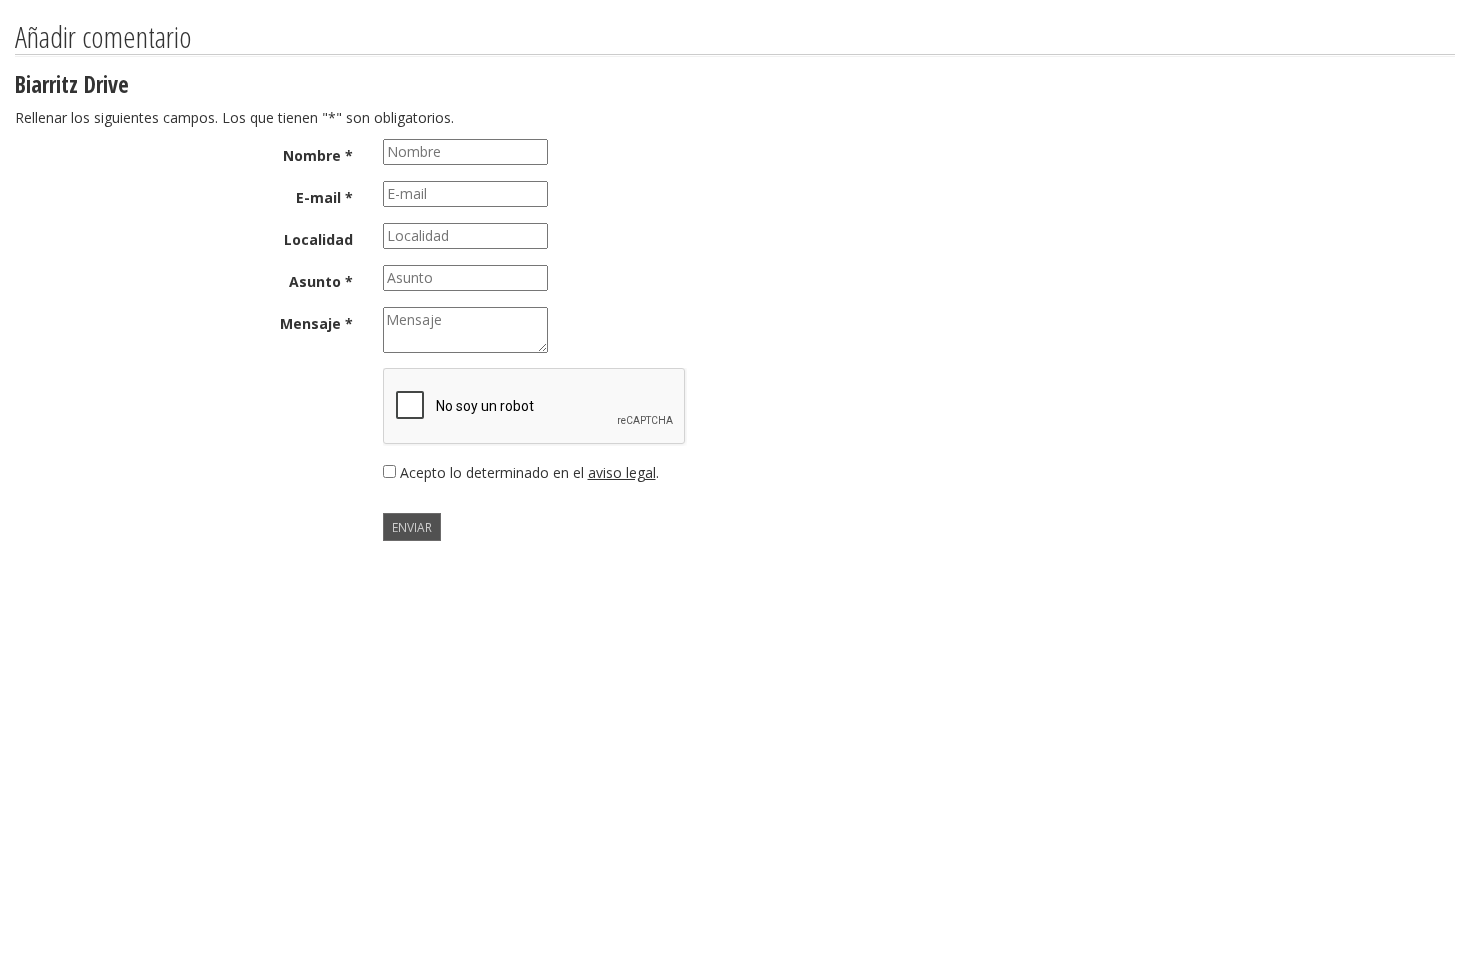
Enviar (412, 527)
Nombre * (318, 155)
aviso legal (622, 472)
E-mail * (324, 197)
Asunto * (321, 281)
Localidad (318, 239)
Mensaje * (316, 323)
